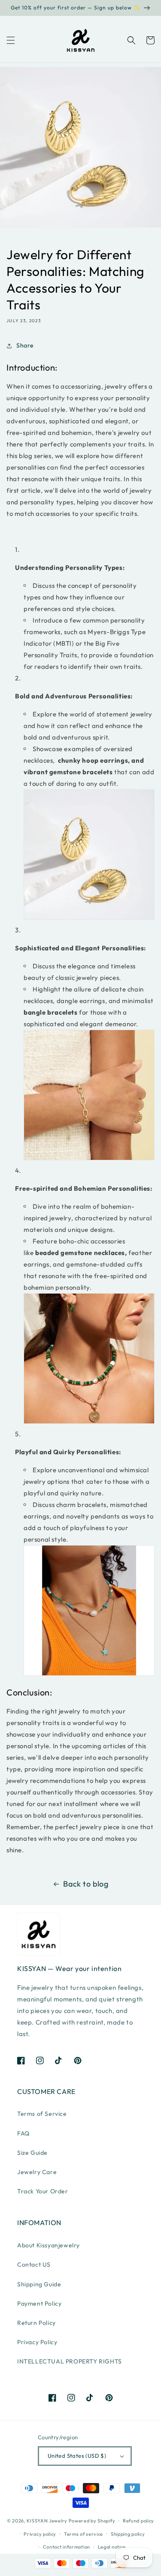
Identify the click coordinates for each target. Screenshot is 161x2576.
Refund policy (138, 2521)
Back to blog (86, 1884)
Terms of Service (42, 2114)
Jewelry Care (37, 2172)
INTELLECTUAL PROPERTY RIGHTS (70, 2361)
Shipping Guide (39, 2284)
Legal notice (112, 2547)
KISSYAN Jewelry (47, 2521)
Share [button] (25, 345)
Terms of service (84, 2534)
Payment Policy (39, 2303)
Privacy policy (40, 2534)
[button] (11, 40)
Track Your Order (43, 2191)
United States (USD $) (77, 2456)
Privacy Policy (37, 2342)
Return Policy (36, 2323)
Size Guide (32, 2153)
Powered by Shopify (92, 2521)
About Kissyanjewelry (49, 2245)
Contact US (34, 2264)
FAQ (23, 2133)
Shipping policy (128, 2534)
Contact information (67, 2547)
